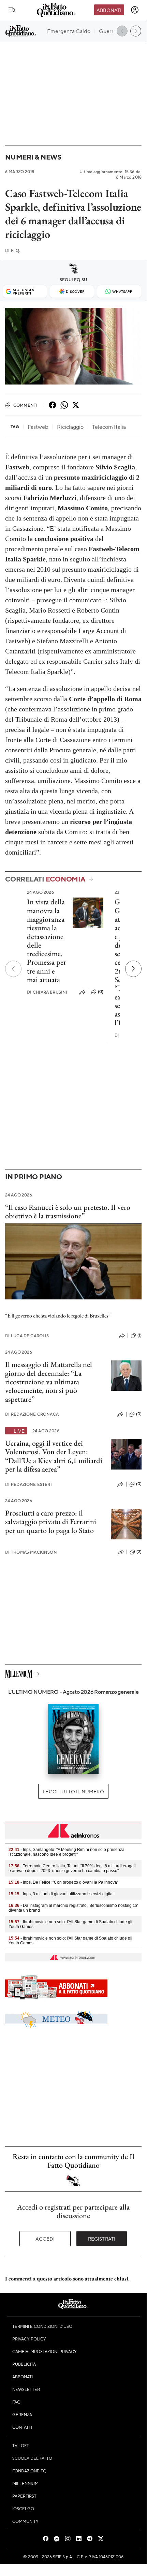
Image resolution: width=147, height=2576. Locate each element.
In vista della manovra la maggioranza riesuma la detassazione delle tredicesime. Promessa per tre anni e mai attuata (47, 941)
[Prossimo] (133, 969)
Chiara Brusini (47, 992)
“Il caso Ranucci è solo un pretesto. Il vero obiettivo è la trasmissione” (68, 1211)
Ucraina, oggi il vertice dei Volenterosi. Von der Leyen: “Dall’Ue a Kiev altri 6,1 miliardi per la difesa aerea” (54, 1456)
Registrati (102, 2239)
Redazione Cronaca (32, 1414)
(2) (139, 1552)
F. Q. (13, 250)
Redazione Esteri (28, 1484)
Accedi (45, 2239)
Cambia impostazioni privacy (45, 2351)
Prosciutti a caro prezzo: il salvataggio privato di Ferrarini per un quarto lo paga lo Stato (51, 1522)
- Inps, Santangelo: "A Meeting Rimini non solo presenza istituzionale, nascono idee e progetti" (67, 1852)
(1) (139, 1335)
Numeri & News (33, 157)
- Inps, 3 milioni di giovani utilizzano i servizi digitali (62, 1894)
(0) (101, 992)
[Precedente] (13, 969)
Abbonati (109, 10)
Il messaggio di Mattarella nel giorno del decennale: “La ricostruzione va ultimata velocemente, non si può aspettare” (49, 1382)
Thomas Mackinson (31, 1552)
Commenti (25, 405)
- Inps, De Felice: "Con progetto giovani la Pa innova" (63, 1882)
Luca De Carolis (27, 1336)
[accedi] (135, 10)
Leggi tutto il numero (73, 1791)
